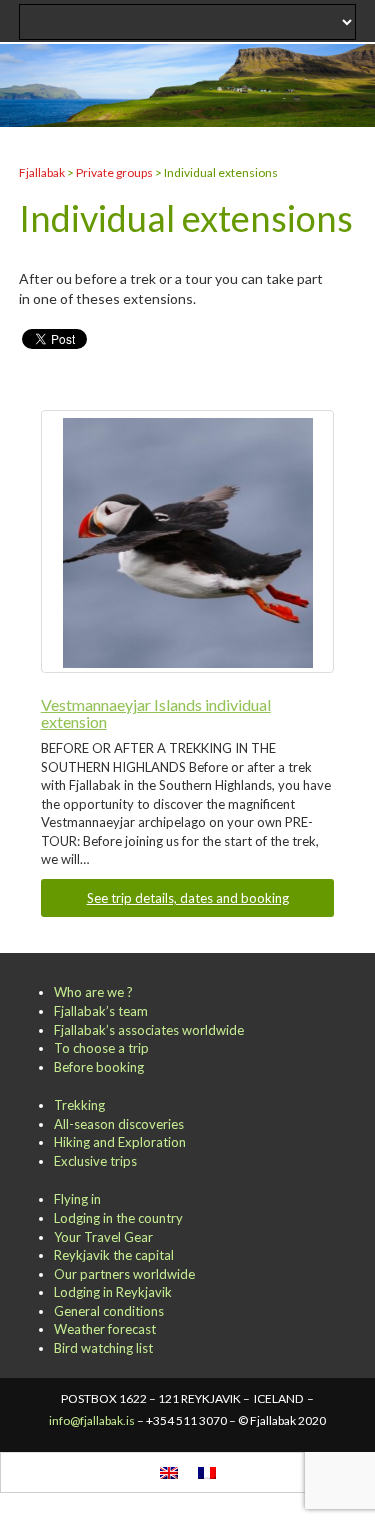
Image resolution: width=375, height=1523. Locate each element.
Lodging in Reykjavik (113, 1292)
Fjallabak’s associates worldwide (149, 1030)
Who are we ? (93, 992)
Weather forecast (105, 1329)
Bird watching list (103, 1348)
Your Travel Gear (103, 1237)
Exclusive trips (95, 1161)
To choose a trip (101, 1048)
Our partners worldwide (124, 1274)
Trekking (79, 1105)
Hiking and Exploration (120, 1142)
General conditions (109, 1311)
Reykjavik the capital (114, 1255)
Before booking (99, 1067)
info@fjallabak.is (92, 1420)
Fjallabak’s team (101, 1011)
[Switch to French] (207, 1472)
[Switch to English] (169, 1472)
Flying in (77, 1199)
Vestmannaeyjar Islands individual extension (156, 713)
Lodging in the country (118, 1218)
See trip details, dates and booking (188, 898)
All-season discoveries (119, 1124)
